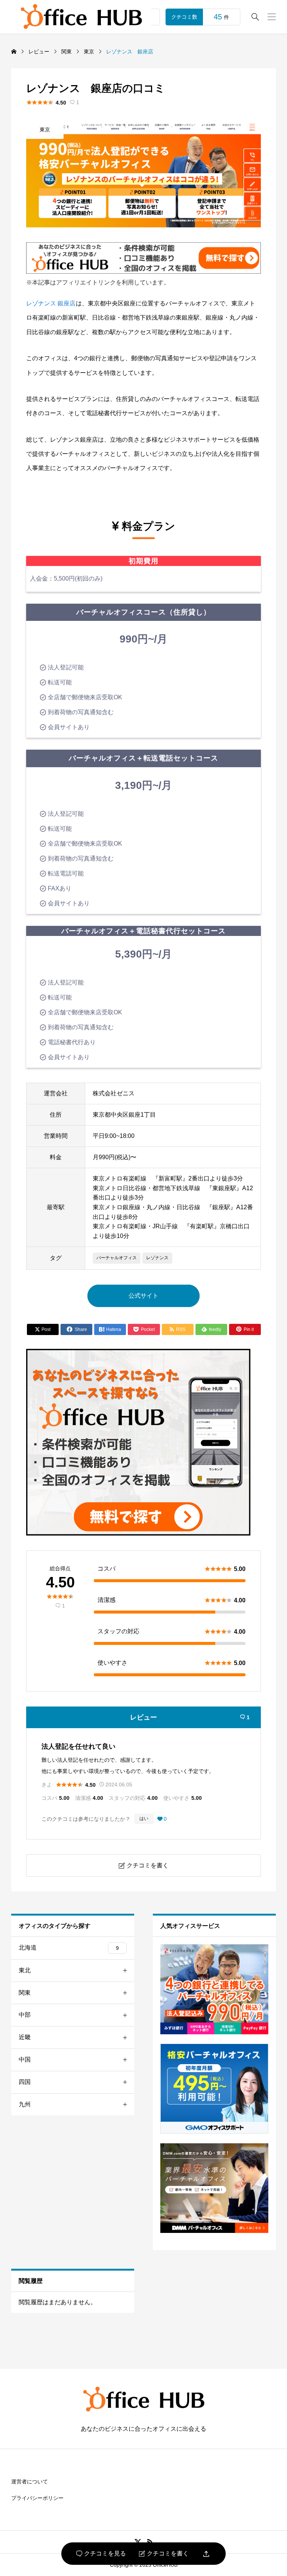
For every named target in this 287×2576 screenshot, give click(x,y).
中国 (25, 2059)
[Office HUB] (81, 17)
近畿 (25, 2037)
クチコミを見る (101, 2554)
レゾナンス (157, 1258)
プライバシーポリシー (37, 2498)
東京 (45, 130)
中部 (25, 2015)
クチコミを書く (164, 2554)
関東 (25, 1993)
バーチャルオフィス (117, 1258)
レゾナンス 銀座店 (51, 303)
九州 (25, 2104)
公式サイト (143, 1296)
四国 (25, 2082)
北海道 (69, 1947)
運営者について (30, 2482)
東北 (25, 1970)
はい (144, 1819)
